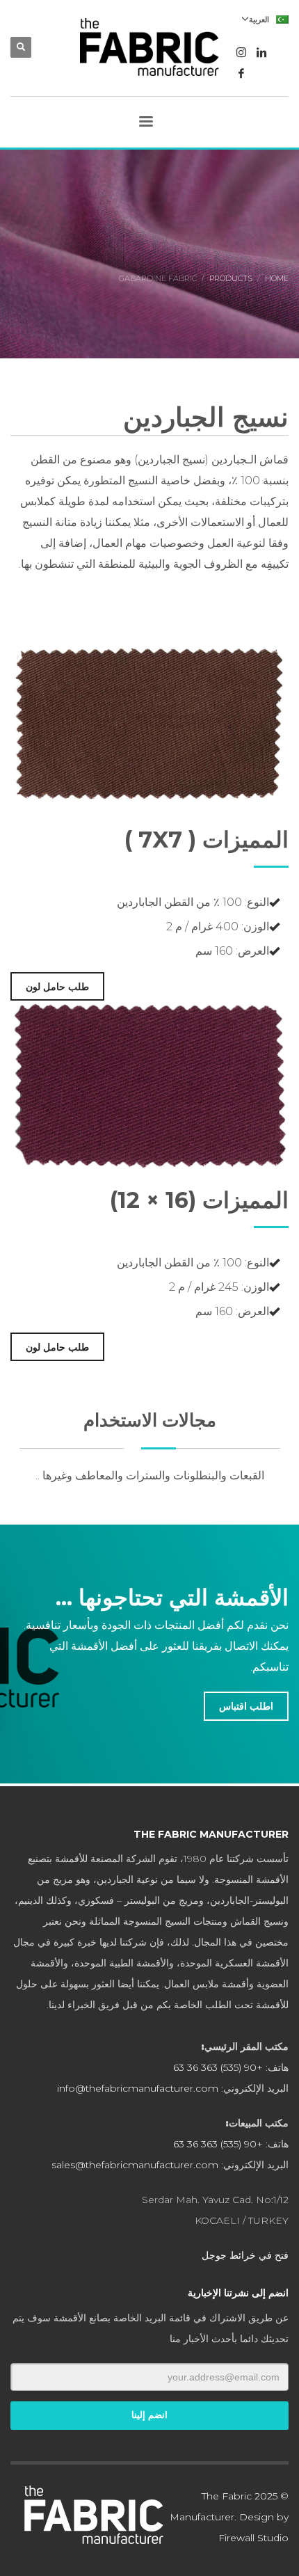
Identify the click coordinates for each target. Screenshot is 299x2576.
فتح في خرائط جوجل (245, 2255)
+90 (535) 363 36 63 (218, 2067)
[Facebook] (241, 73)
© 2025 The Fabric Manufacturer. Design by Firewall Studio (229, 2517)
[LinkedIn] (262, 52)
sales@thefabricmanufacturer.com (135, 2165)
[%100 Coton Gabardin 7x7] (149, 1084)
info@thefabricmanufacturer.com (138, 2088)
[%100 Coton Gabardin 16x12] (149, 723)
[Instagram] (241, 52)
